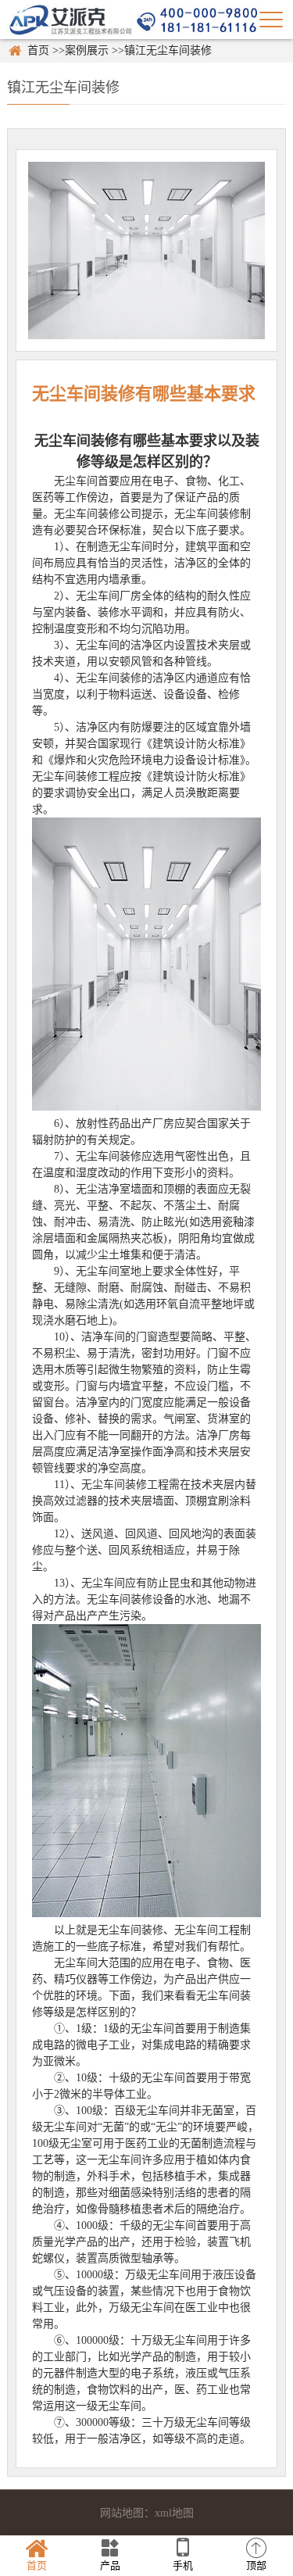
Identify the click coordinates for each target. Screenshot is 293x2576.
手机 (183, 2565)
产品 (110, 2565)
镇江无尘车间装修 (168, 50)
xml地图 (174, 2513)
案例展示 (87, 50)
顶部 (256, 2565)
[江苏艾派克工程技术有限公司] (132, 19)
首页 (38, 50)
